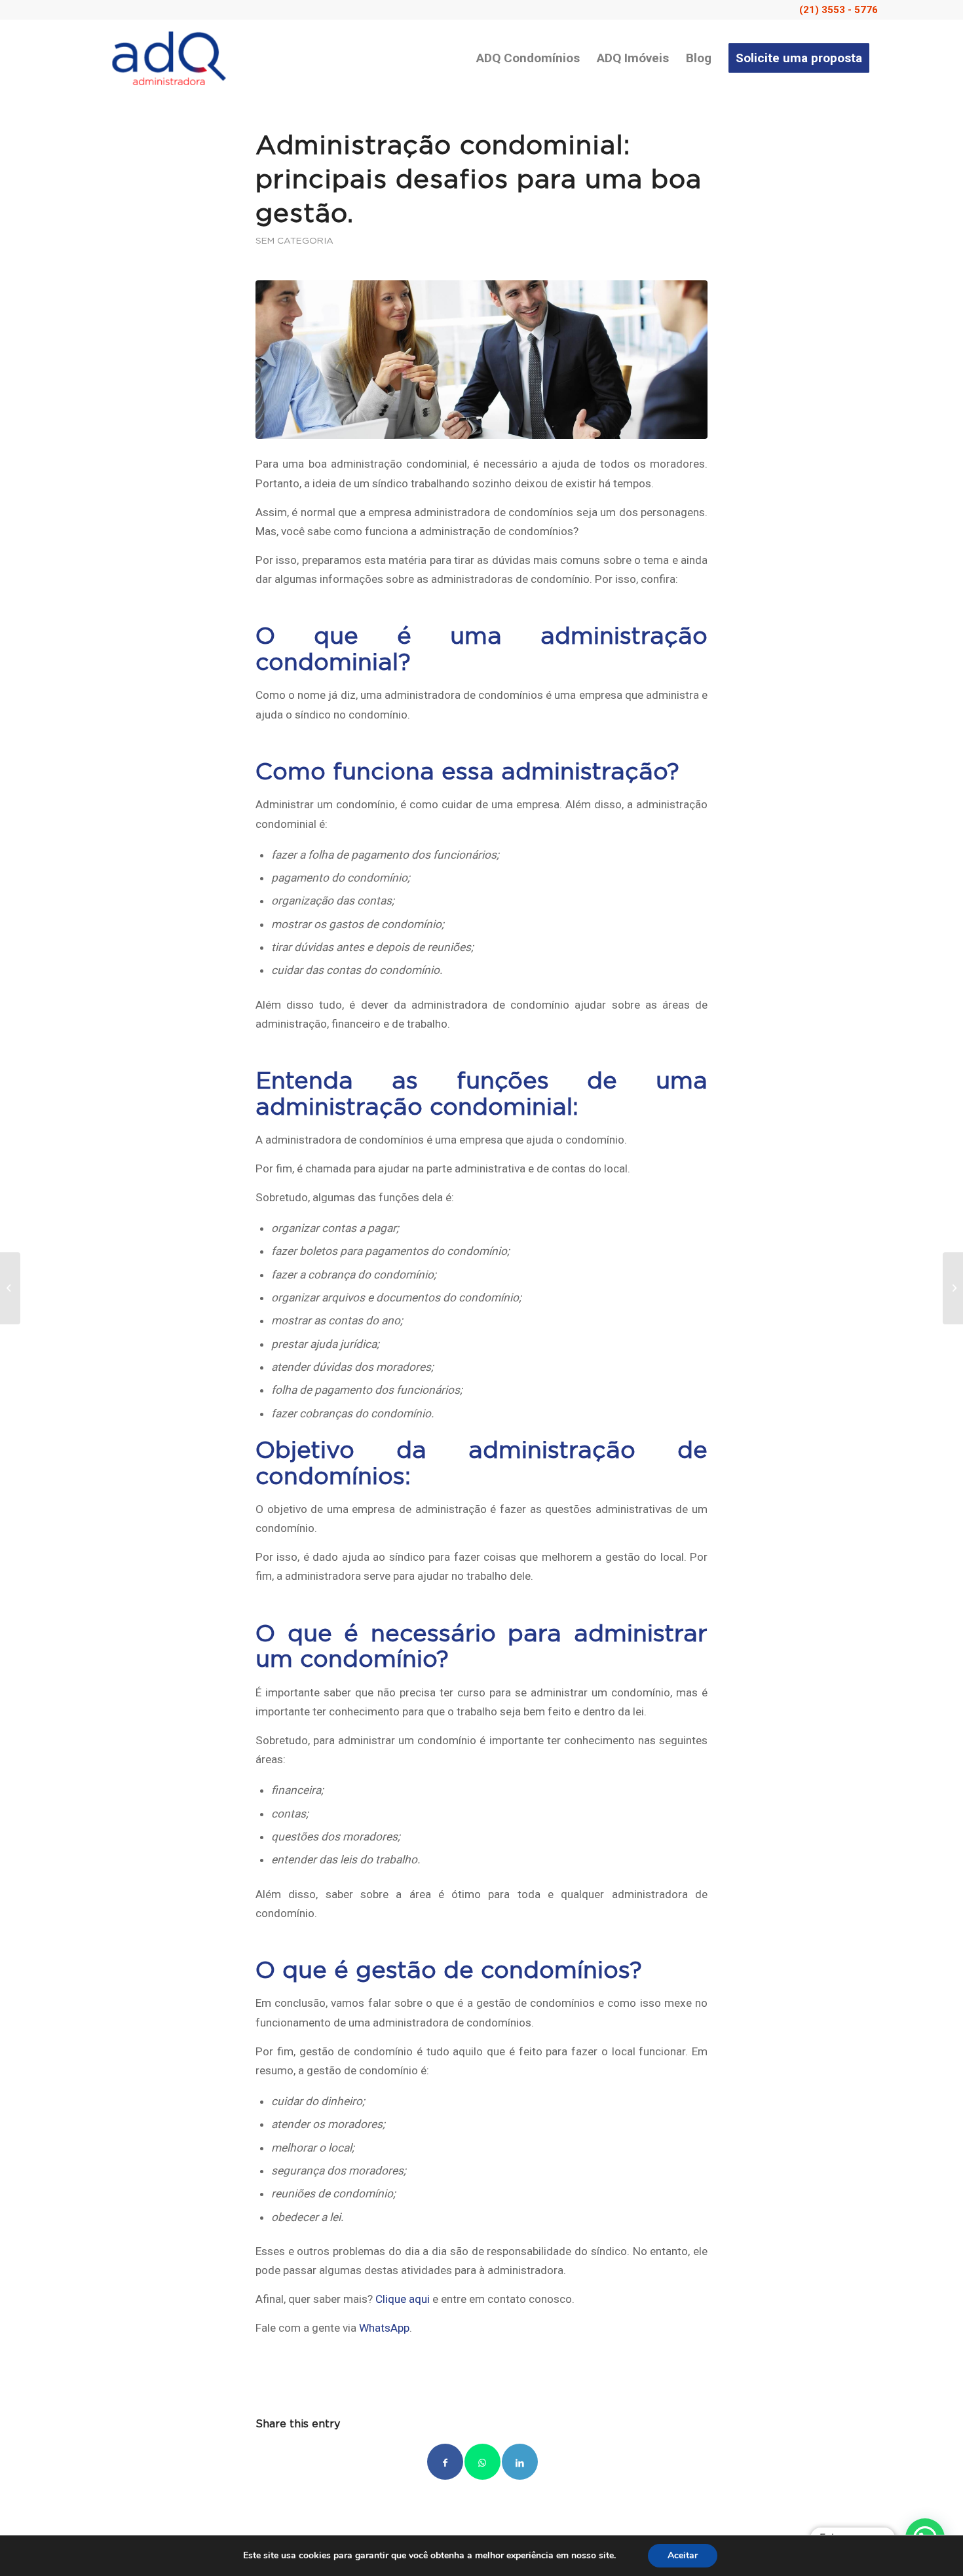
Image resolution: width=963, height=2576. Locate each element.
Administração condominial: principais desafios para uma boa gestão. (479, 180)
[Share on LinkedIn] (520, 2462)
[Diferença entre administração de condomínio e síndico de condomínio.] (953, 1288)
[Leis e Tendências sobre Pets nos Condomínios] (10, 1288)
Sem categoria (294, 241)
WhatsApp (384, 2328)
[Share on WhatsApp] (482, 2462)
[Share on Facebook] (445, 2462)
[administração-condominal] (481, 359)
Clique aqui (403, 2299)
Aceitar (683, 2555)
